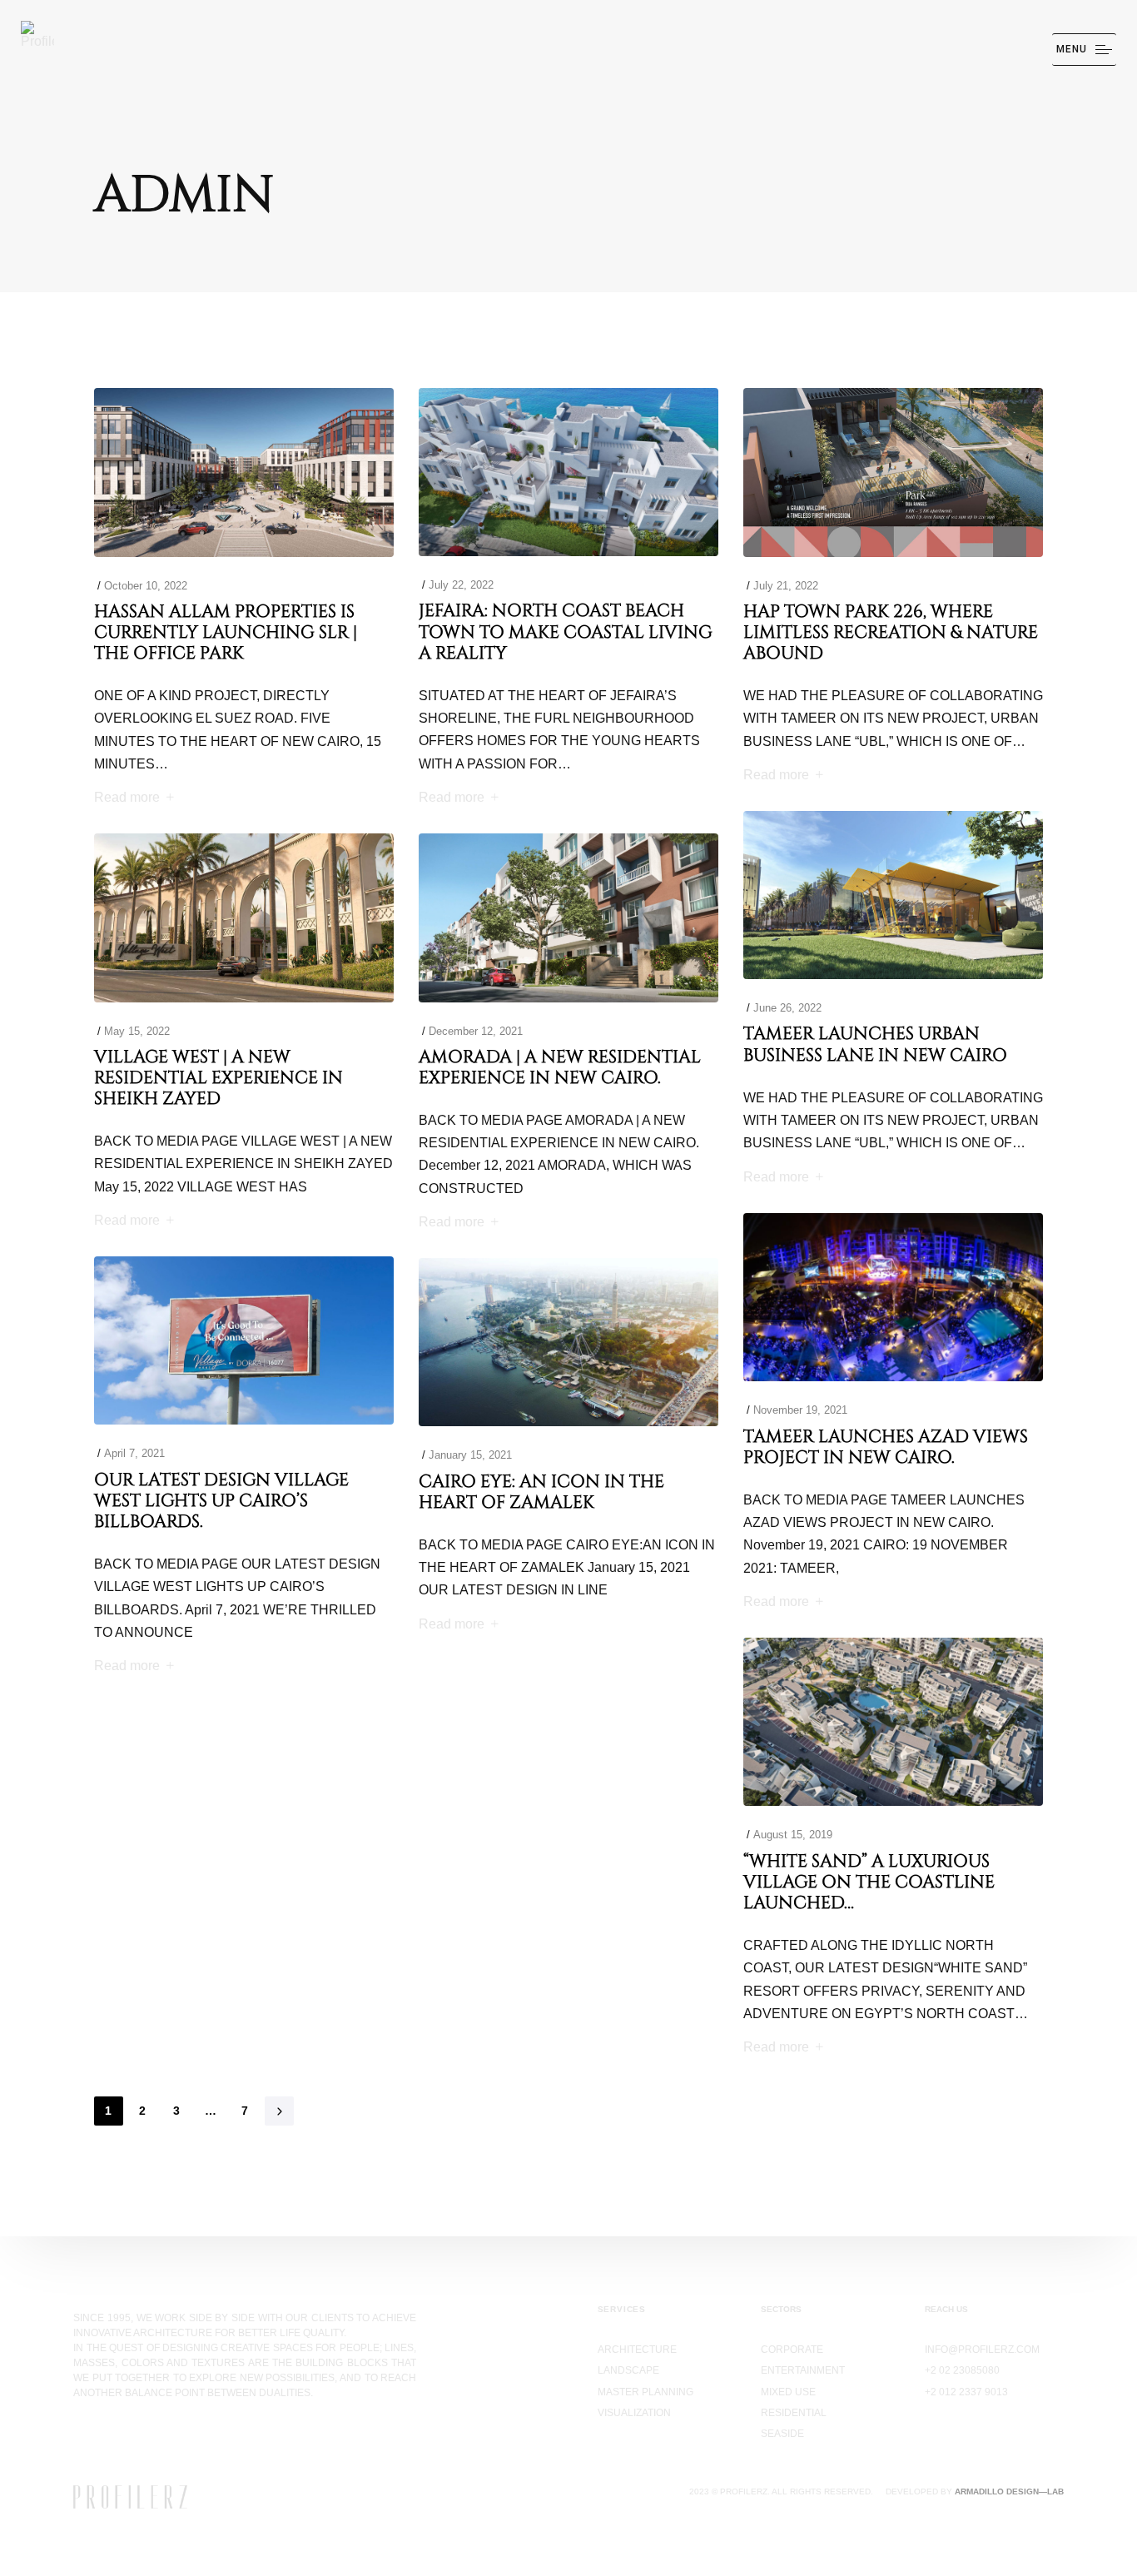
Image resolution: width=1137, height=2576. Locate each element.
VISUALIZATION (634, 2413)
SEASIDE (782, 2434)
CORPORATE (792, 2350)
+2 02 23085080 (962, 2370)
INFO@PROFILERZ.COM (982, 2350)
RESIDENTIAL (794, 2413)
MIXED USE (788, 2392)
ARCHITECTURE (637, 2350)
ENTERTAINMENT (803, 2370)
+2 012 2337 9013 (966, 2392)
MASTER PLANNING (645, 2392)
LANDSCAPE (628, 2370)
